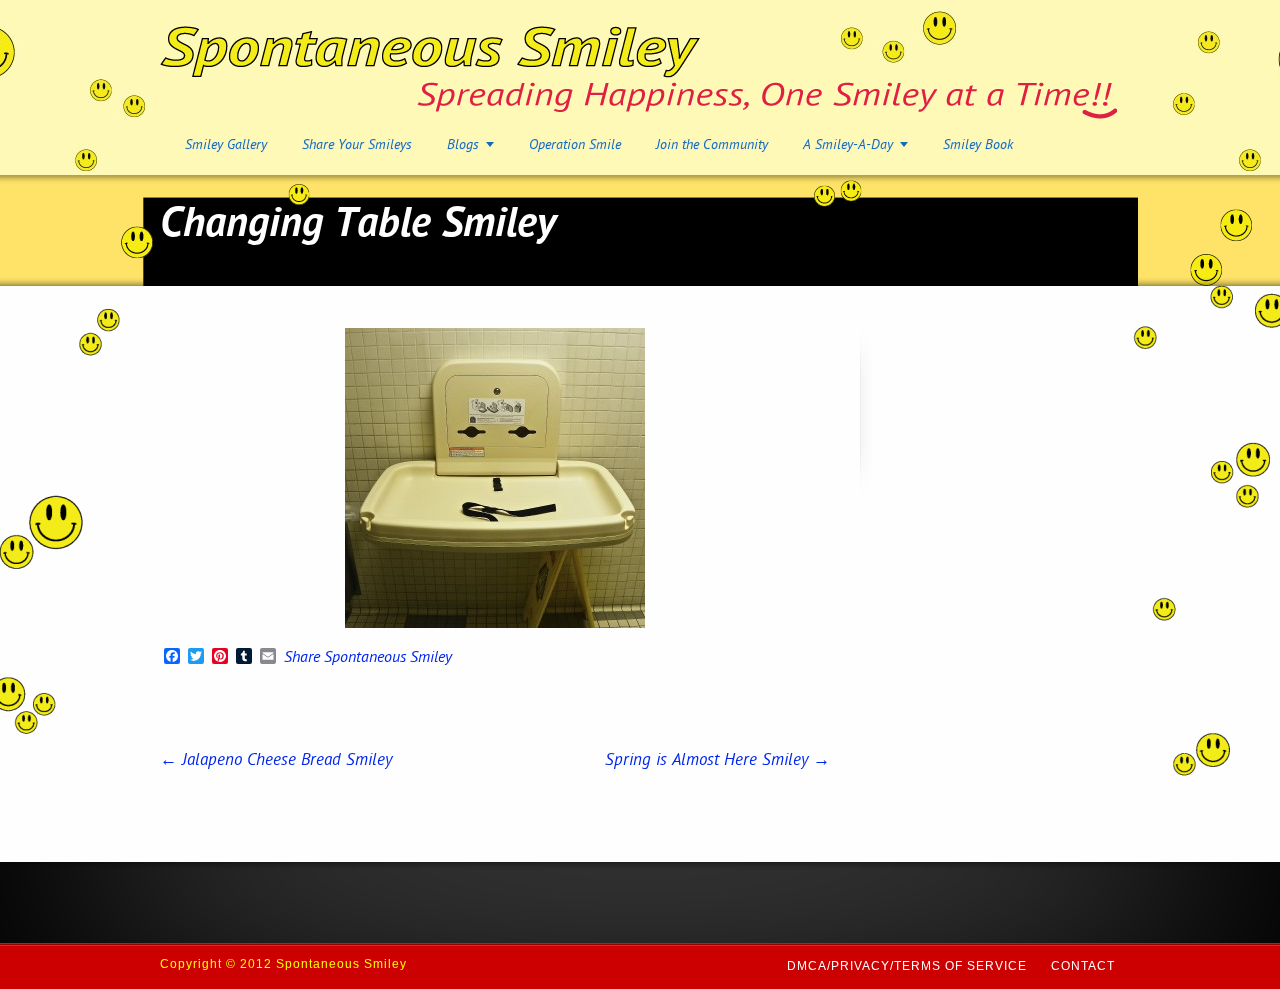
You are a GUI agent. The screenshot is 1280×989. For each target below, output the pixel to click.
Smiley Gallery (226, 145)
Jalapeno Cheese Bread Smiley (276, 761)
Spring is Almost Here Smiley (717, 761)
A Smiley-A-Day (848, 145)
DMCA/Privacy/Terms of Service (907, 966)
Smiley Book (978, 145)
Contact (1083, 966)
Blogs (463, 145)
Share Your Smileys (357, 145)
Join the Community (712, 145)
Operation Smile (575, 145)
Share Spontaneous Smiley (368, 659)
